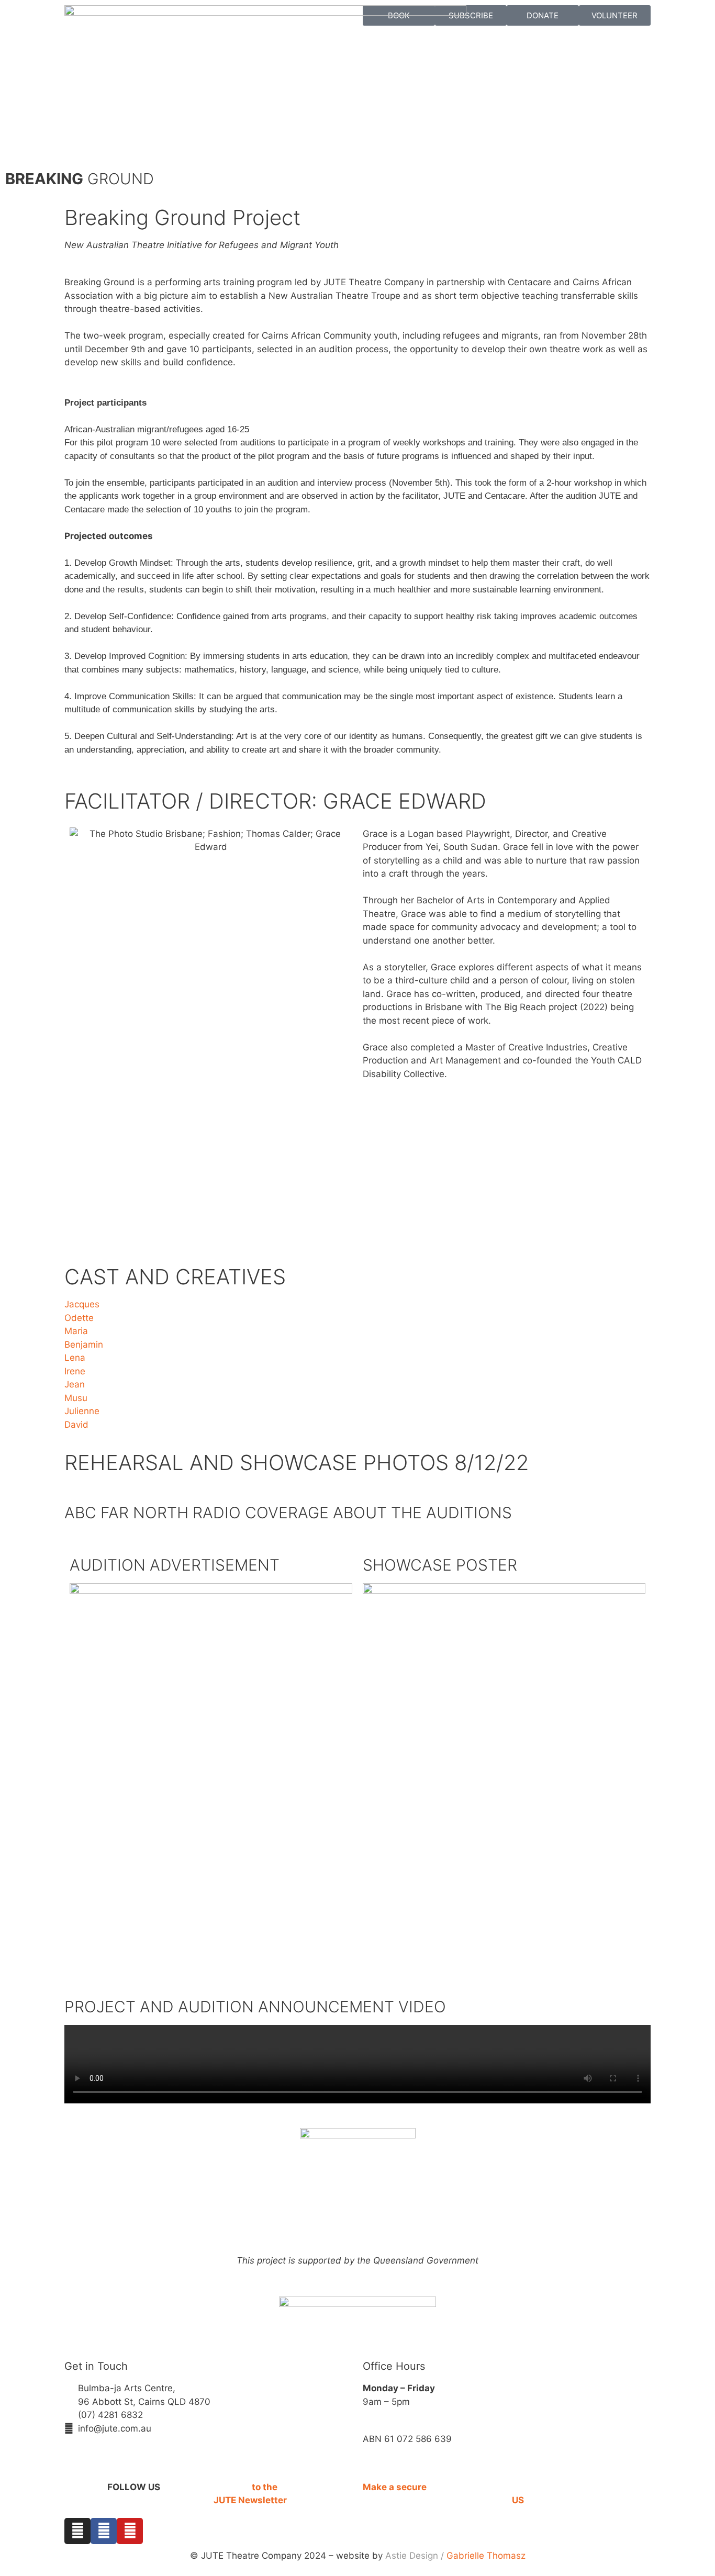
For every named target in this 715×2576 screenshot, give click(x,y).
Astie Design (412, 2556)
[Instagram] (77, 2531)
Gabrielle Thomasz (486, 2556)
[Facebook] (104, 2531)
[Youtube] (130, 2531)
